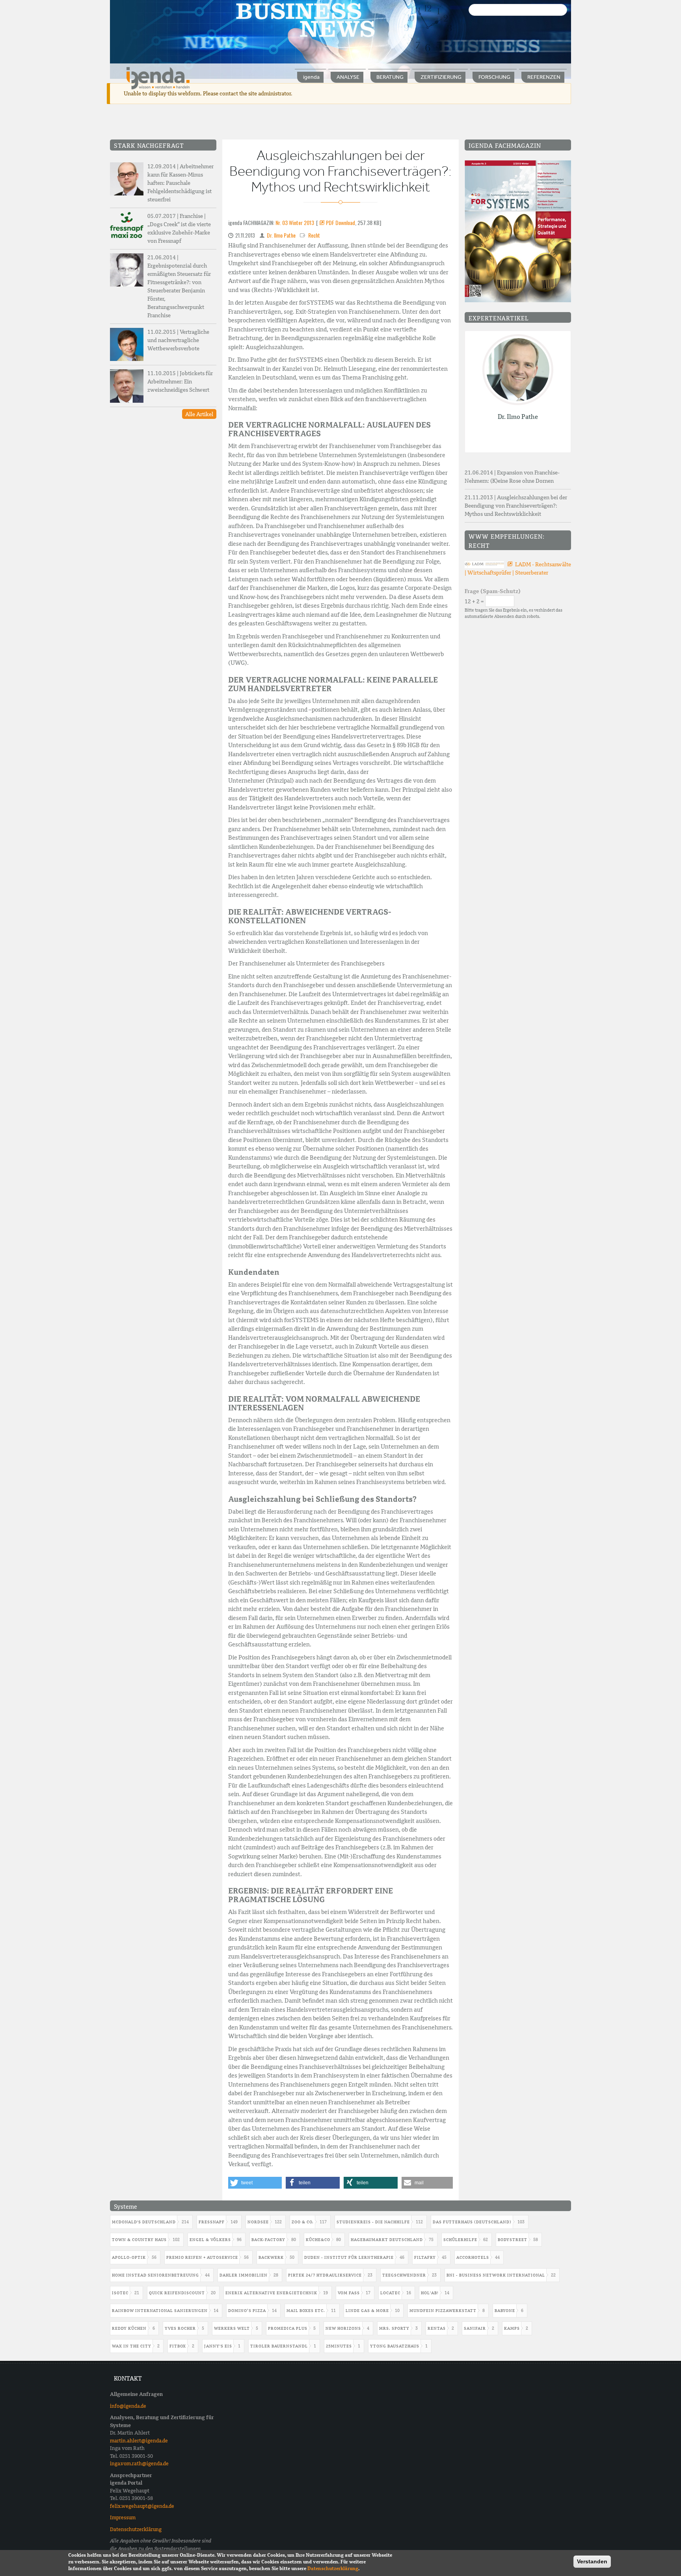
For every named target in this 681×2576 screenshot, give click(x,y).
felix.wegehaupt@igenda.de (142, 2506)
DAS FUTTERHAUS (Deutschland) (472, 2222)
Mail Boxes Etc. (306, 2311)
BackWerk (271, 2257)
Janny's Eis (218, 2346)
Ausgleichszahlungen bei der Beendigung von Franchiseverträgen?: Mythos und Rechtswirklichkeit (516, 506)
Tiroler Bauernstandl (279, 2346)
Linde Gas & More (367, 2311)
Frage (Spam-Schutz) (493, 591)
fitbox (178, 2346)
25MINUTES (339, 2346)
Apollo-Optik (129, 2257)
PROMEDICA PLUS (288, 2328)
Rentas (437, 2328)
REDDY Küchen (129, 2328)
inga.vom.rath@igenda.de (139, 2463)
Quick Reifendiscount (177, 2293)
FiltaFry (425, 2257)
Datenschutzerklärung (136, 2529)
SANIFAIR (475, 2328)
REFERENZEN (544, 77)
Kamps (512, 2328)
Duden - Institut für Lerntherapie (349, 2257)
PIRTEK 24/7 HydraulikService (325, 2275)
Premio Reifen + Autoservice (202, 2257)
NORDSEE (258, 2222)
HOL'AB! (430, 2293)
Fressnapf (212, 2222)
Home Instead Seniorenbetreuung (155, 2275)
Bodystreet (513, 2240)
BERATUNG (390, 77)
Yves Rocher (180, 2328)
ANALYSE (348, 77)
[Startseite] (158, 78)
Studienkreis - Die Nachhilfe (373, 2222)
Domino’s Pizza (247, 2311)
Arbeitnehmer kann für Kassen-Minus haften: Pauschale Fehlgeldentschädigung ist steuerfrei (180, 183)
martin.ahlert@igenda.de (139, 2441)
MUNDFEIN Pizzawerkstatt (443, 2311)
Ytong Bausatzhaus (395, 2346)
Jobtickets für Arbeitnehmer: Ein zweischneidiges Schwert (180, 381)
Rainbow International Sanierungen (160, 2311)
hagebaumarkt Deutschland (387, 2240)
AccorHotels (473, 2257)
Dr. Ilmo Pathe (281, 235)
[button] (255, 2183)
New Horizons (343, 2328)
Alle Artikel (199, 414)
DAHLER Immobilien (244, 2275)
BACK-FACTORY (268, 2240)
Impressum (123, 2517)
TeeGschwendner (404, 2275)
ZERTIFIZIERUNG (441, 77)
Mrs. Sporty (394, 2328)
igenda (311, 77)
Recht (314, 235)
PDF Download (340, 222)
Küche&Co (318, 2240)
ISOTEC (120, 2293)
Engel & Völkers (210, 2240)
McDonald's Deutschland (144, 2222)
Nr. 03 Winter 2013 (295, 222)
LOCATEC (390, 2293)
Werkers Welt (232, 2328)
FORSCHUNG (494, 77)
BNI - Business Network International (496, 2275)
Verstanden (592, 2561)
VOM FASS (349, 2293)
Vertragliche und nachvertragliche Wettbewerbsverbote (178, 340)
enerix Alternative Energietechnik (271, 2293)
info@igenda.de (128, 2406)
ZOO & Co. (303, 2222)
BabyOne (505, 2311)
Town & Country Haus (139, 2240)
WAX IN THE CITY (132, 2346)
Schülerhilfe (460, 2240)
